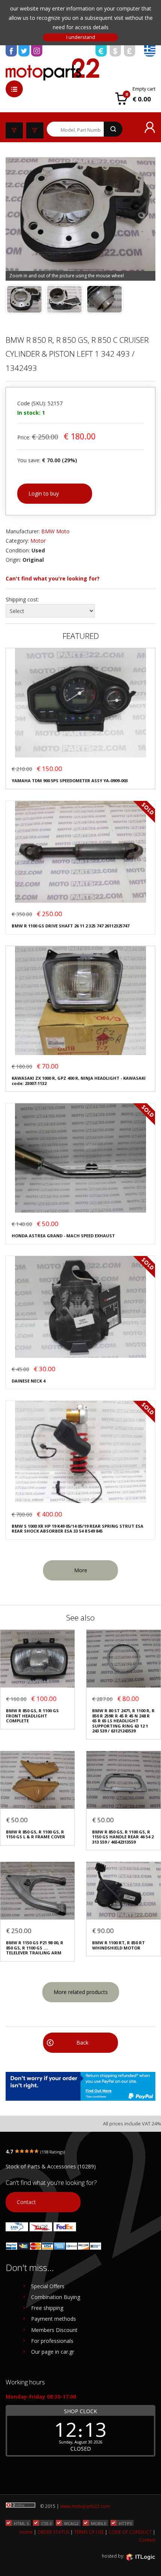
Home (26, 2532)
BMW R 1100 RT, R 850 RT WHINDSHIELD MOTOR (119, 1945)
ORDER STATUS (53, 2532)
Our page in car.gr (53, 2352)
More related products (81, 1992)
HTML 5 (21, 2523)
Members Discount (54, 2330)
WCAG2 (71, 2523)
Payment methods (54, 2319)
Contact (26, 2202)
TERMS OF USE (89, 2532)
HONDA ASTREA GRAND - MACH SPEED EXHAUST (63, 1236)
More (81, 1570)
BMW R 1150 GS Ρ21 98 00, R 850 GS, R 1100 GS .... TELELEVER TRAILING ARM (35, 1948)
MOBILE (99, 2523)
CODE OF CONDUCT (130, 2532)
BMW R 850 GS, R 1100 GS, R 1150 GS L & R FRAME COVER (36, 1834)
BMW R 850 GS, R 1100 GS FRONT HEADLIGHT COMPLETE (32, 1716)
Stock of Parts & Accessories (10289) (51, 2166)
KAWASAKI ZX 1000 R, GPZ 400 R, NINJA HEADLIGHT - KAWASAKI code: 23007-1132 (79, 1081)
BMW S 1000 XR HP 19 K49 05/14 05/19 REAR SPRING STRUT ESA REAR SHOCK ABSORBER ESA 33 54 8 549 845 (78, 1529)
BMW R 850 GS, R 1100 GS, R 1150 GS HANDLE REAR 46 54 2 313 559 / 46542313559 (123, 1837)
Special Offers (48, 2286)
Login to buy (44, 493)
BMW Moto (55, 531)
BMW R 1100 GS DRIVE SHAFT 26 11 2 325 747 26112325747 (70, 926)
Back (82, 2042)
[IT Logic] (140, 2557)
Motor (38, 541)
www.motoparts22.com (85, 2506)
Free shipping (47, 2308)
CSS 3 (46, 2523)
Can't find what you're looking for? (53, 578)
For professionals (52, 2341)
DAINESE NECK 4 (28, 1381)
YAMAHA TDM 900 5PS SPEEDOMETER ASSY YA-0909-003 (70, 781)
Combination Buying (56, 2297)
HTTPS (125, 2523)
